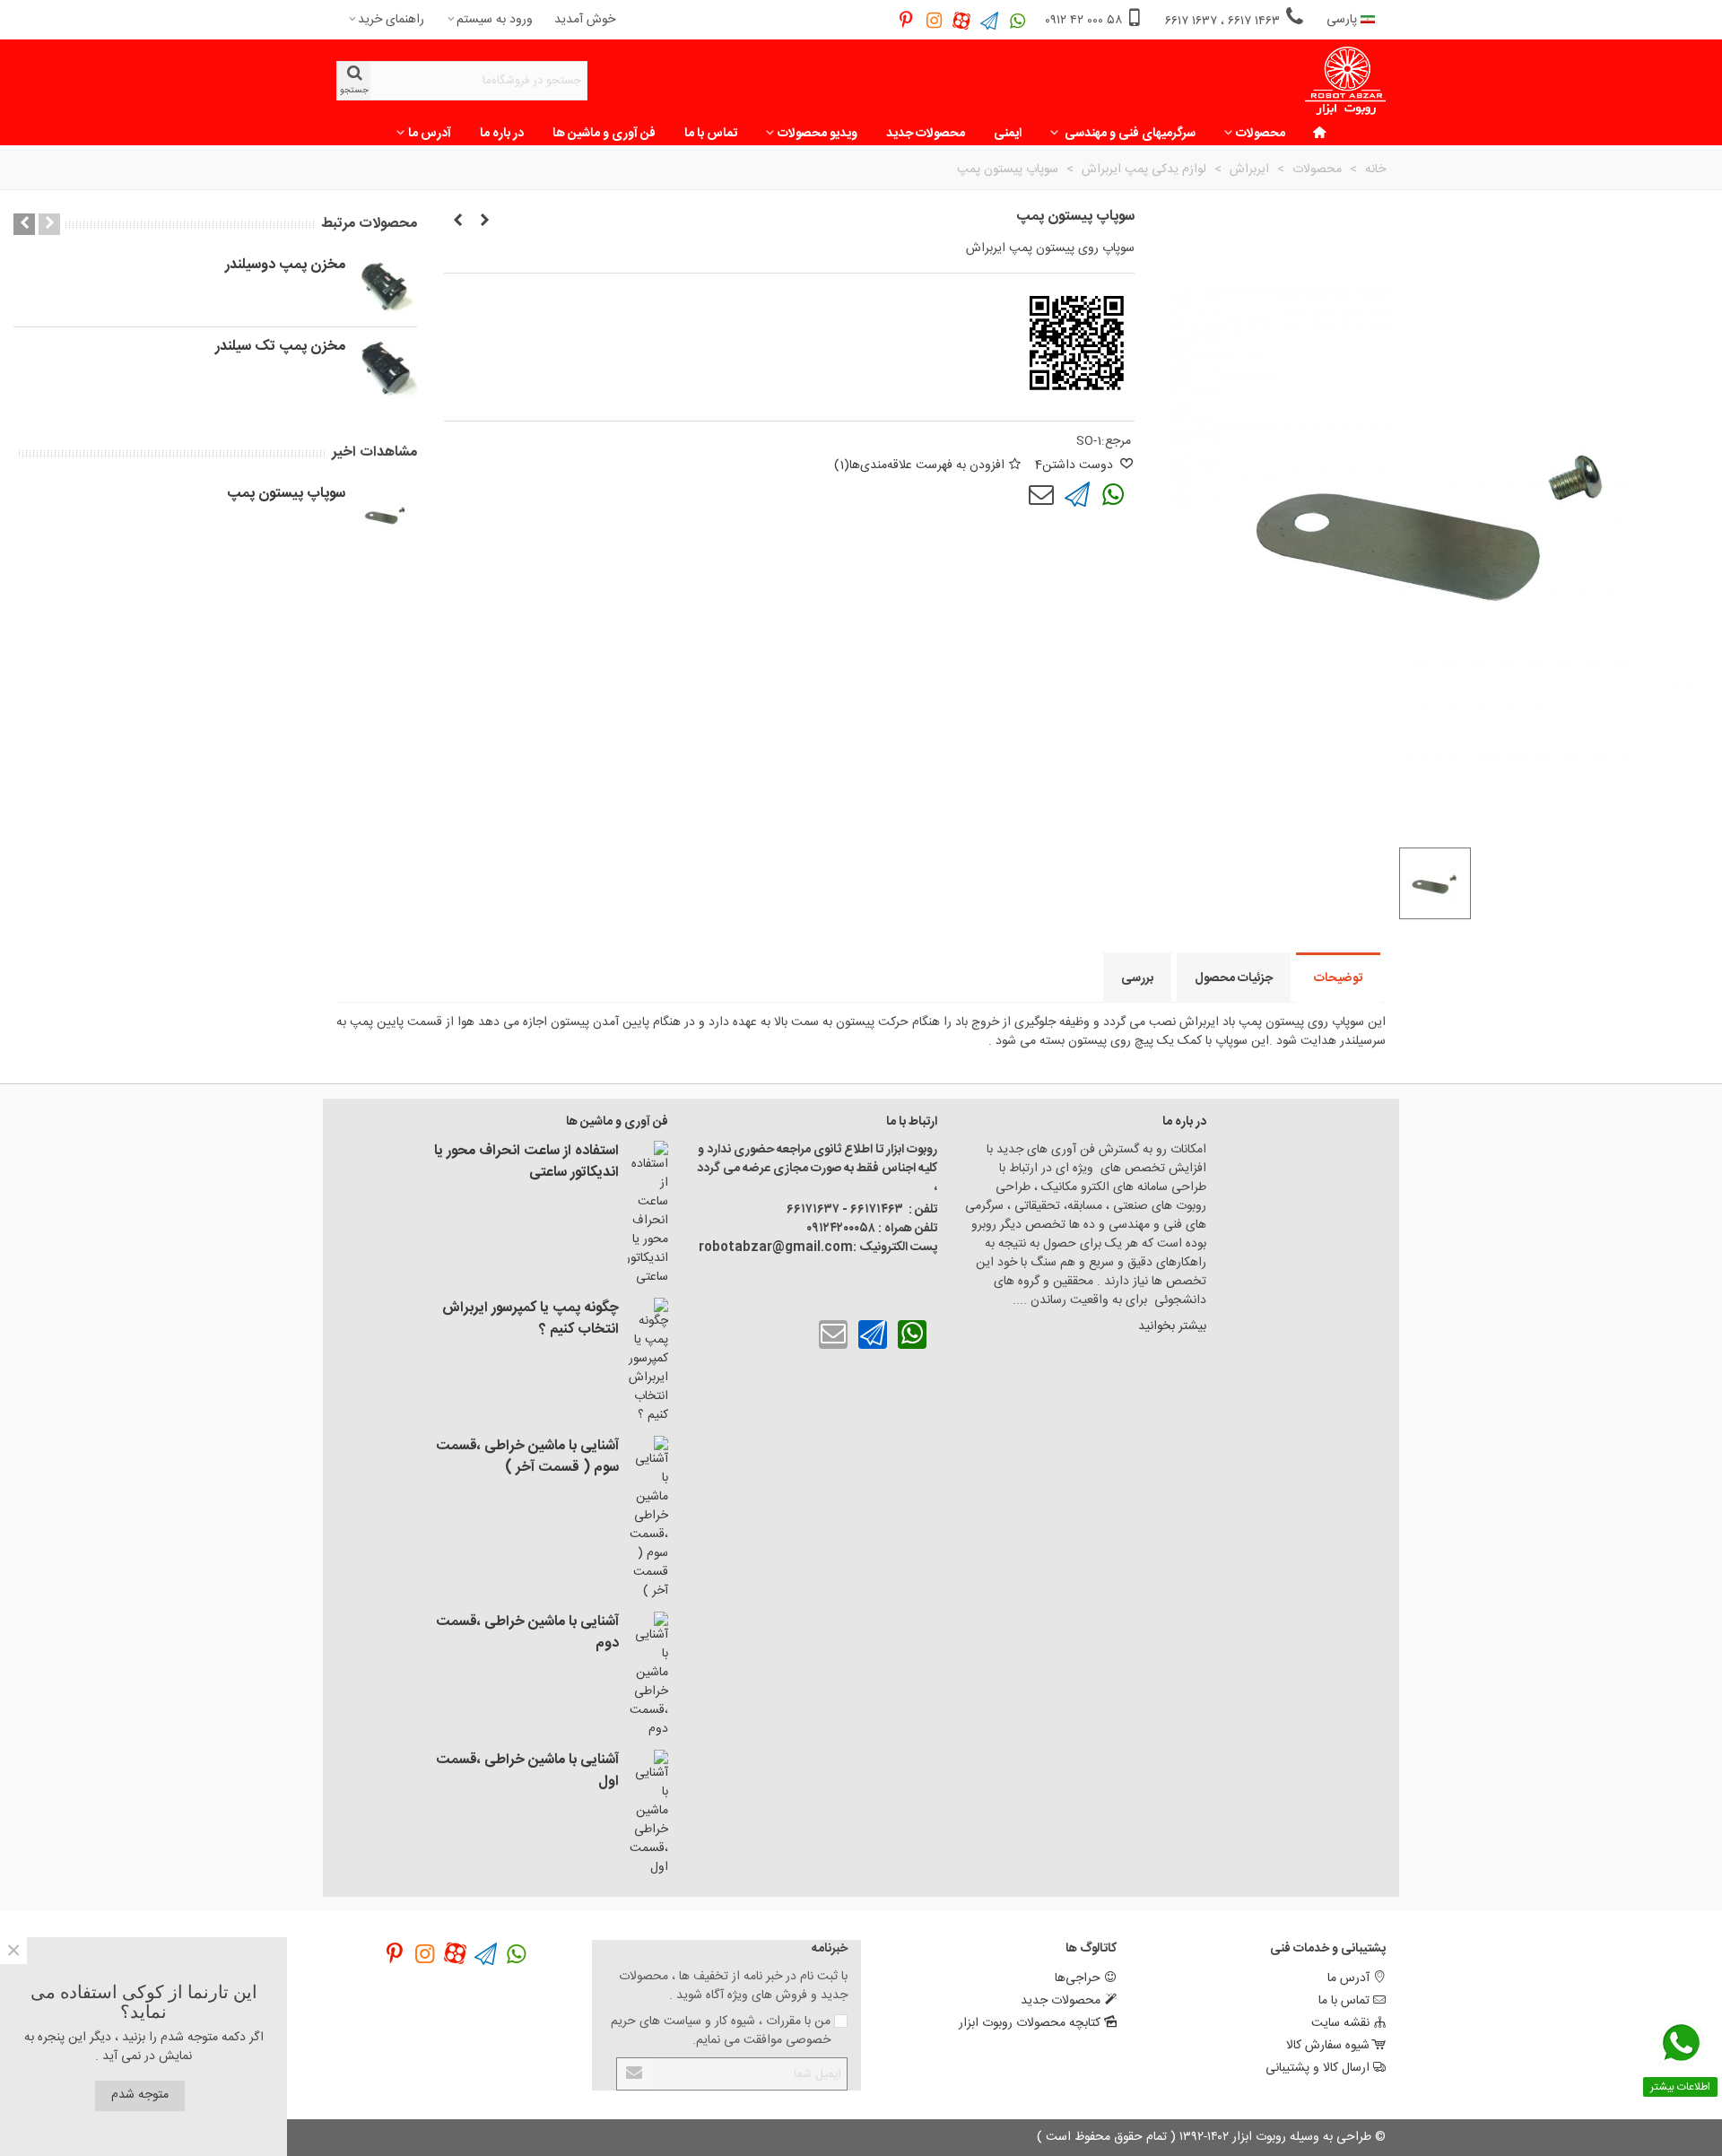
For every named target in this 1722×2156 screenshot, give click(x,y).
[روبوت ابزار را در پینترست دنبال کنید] (906, 20)
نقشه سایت (1340, 2023)
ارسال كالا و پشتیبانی (1318, 2068)
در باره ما (502, 134)
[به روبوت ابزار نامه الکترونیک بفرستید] (1041, 495)
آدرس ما (430, 134)
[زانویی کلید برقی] (457, 222)
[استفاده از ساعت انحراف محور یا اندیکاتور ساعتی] (648, 1214)
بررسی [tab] (1137, 978)
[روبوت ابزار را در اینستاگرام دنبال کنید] (934, 20)
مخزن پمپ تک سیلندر (280, 347)
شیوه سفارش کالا (1328, 2046)
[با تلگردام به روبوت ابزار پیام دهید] (1077, 495)
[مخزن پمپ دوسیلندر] (386, 286)
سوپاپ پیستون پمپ (286, 494)
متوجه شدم (140, 2095)
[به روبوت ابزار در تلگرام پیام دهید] (990, 20)
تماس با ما (711, 134)
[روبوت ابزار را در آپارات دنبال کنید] (962, 20)
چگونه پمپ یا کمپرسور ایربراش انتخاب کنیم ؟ (531, 1319)
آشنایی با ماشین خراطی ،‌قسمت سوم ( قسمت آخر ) (527, 1457)
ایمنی (1008, 134)
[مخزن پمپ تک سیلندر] (386, 368)
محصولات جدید (926, 134)
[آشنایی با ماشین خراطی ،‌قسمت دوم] (648, 1675)
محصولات (1261, 134)
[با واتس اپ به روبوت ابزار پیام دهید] (1113, 495)
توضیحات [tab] (1338, 978)
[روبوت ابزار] (1345, 81)
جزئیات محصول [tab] (1234, 978)
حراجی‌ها (1078, 1978)
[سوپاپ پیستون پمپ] (386, 515)
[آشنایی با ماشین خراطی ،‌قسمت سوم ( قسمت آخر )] (648, 1518)
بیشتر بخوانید (1170, 1326)
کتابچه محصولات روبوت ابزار (1030, 2023)
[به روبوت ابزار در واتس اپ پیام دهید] (1018, 20)
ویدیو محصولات (818, 134)
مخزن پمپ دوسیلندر (285, 265)
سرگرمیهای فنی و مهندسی (1129, 134)
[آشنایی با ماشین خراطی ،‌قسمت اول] (648, 1813)
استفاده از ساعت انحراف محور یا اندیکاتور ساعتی (526, 1162)
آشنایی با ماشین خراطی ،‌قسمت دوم (527, 1633)
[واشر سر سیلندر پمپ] (484, 222)
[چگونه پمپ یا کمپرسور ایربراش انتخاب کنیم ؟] (648, 1361)
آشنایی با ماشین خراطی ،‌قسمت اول (527, 1771)
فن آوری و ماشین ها (604, 134)
